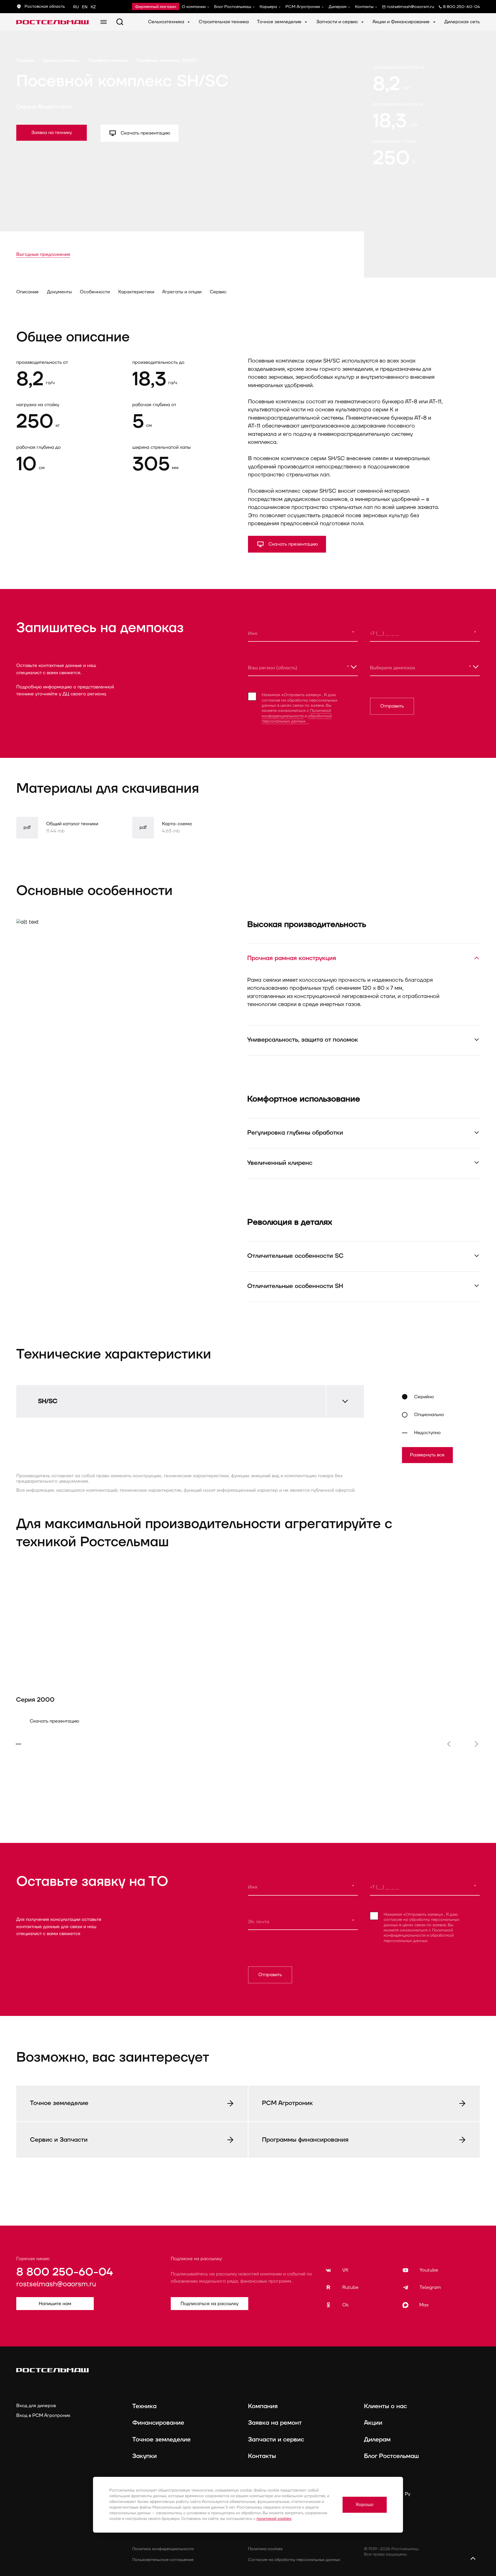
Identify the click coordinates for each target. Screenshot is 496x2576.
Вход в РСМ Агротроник (43, 2416)
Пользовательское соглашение (163, 2560)
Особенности (95, 292)
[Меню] (104, 22)
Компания (263, 2406)
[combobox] (303, 667)
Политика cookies (265, 2549)
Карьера (268, 7)
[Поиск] (120, 22)
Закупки (145, 2456)
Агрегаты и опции (182, 292)
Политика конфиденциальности (163, 2549)
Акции (373, 2423)
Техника (144, 2406)
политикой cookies (274, 2519)
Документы (59, 292)
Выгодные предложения (43, 254)
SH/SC (48, 1401)
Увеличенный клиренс (280, 1163)
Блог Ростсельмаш (233, 7)
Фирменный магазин (156, 7)
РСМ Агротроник (303, 7)
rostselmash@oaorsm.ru (56, 2284)
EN (85, 7)
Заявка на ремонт (275, 2423)
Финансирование (158, 2423)
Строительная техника (224, 22)
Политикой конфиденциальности (296, 713)
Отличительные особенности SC (295, 1256)
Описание (28, 292)
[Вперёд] (476, 1744)
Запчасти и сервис (338, 22)
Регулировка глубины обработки (295, 1133)
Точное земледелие (280, 22)
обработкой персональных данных (297, 719)
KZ (93, 7)
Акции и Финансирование (402, 22)
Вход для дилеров (36, 2406)
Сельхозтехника (167, 22)
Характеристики (136, 292)
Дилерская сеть (462, 22)
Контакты (364, 7)
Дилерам (338, 7)
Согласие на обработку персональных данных (294, 2560)
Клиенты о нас (385, 2406)
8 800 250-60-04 (65, 2272)
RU (76, 7)
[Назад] (449, 1744)
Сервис (218, 292)
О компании (194, 7)
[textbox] (303, 667)
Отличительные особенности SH (295, 1286)
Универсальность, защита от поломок (303, 1040)
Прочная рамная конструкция (292, 958)
